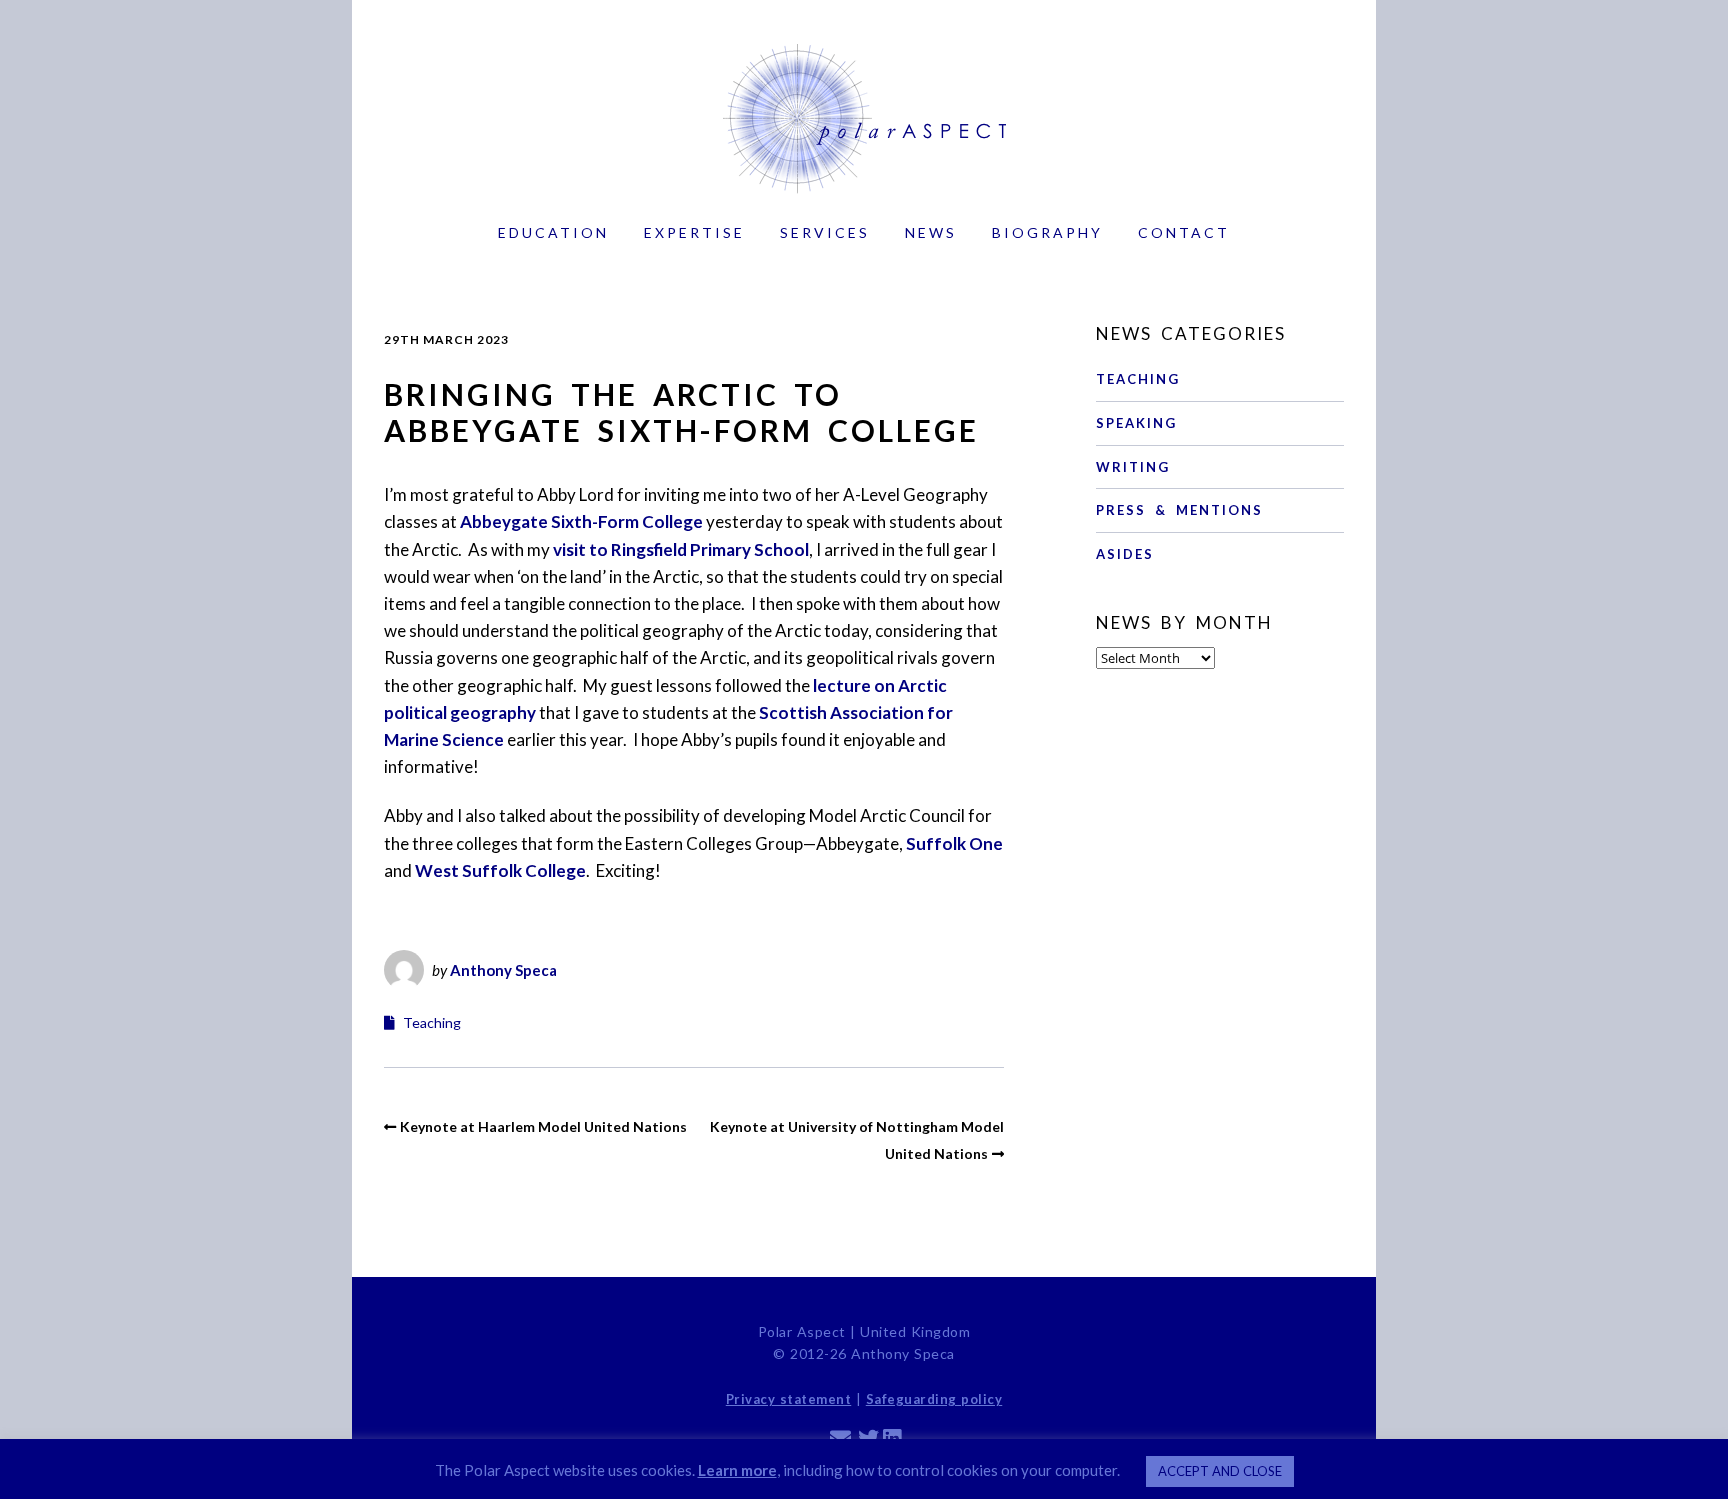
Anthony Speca (503, 970)
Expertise (694, 232)
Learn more (737, 1470)
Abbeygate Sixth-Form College (581, 521)
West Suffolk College (500, 870)
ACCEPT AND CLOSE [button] (1220, 1471)
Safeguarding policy (934, 1399)
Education (553, 232)
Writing (1133, 467)
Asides (1125, 554)
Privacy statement (789, 1399)
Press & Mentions (1179, 510)
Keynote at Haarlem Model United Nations (543, 1126)
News (931, 232)
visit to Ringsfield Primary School (681, 549)
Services (825, 232)
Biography (1047, 232)
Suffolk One (954, 843)
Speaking (1136, 423)
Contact (1184, 232)
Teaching (432, 1022)
